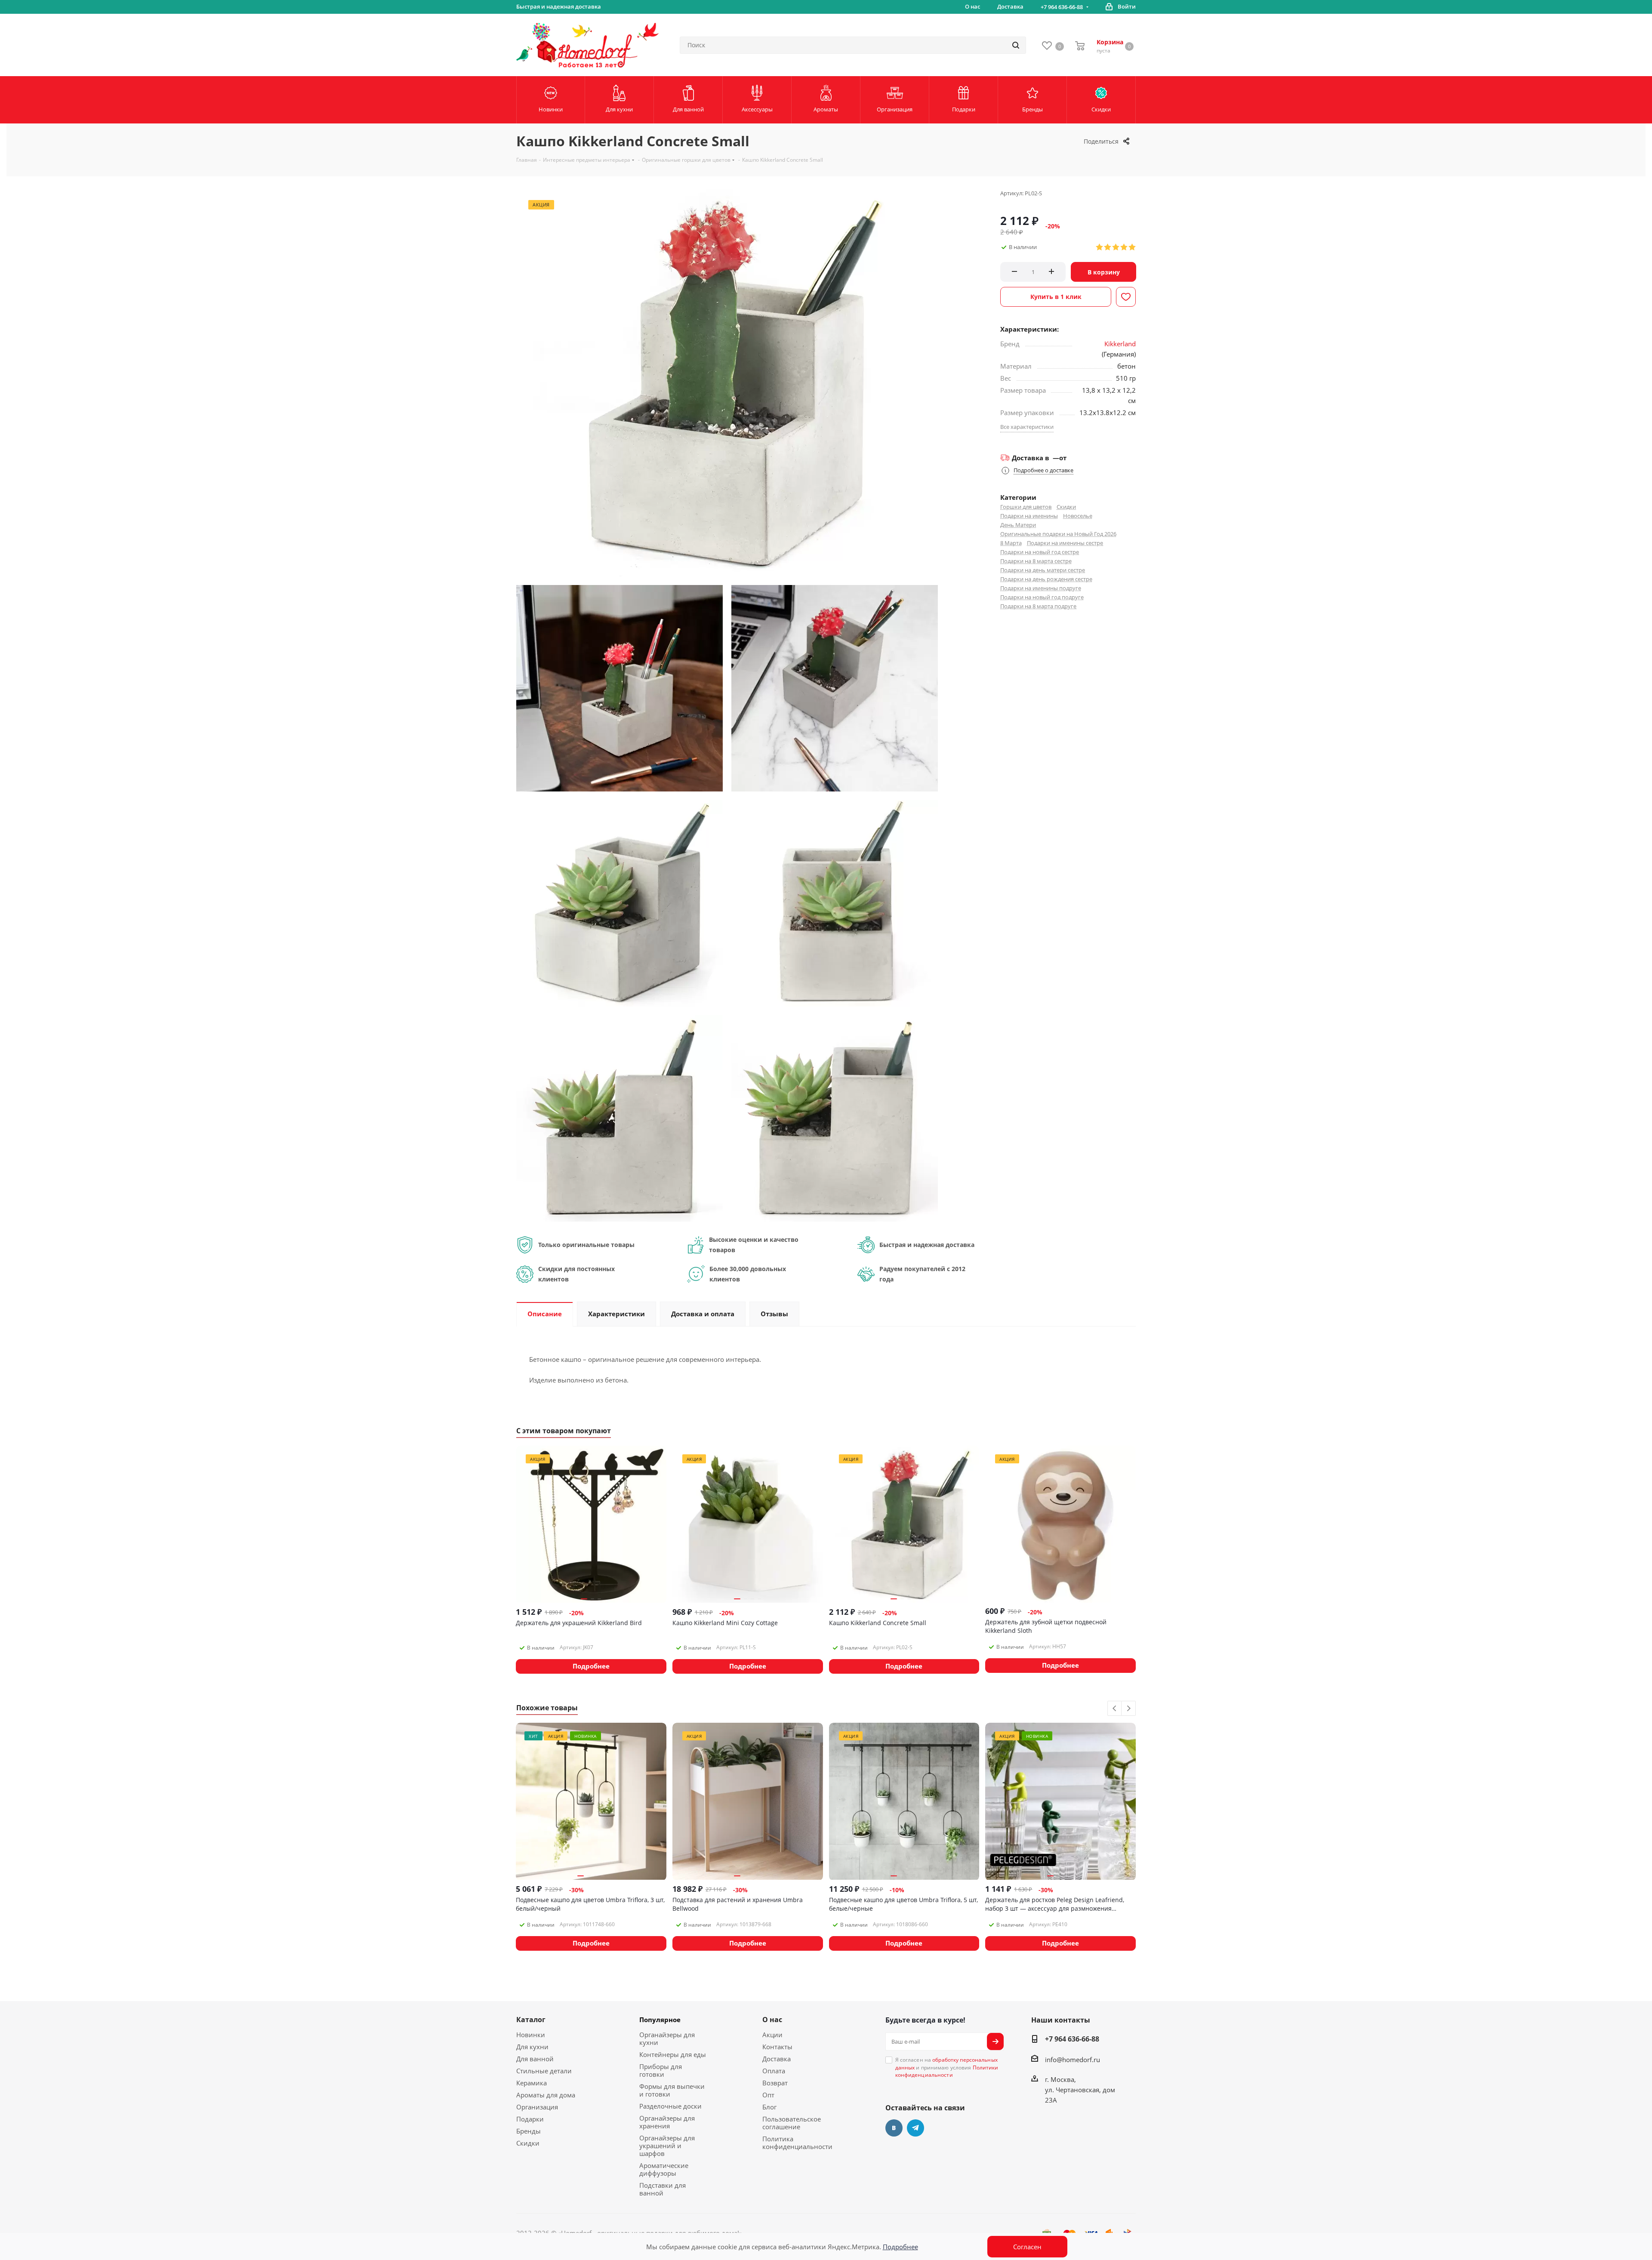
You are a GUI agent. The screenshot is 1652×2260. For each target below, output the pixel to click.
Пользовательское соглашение (792, 2123)
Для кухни (532, 2047)
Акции (772, 2035)
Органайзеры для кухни (667, 2038)
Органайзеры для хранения (667, 2122)
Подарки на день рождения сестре (1046, 579)
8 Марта (1011, 543)
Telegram (915, 2128)
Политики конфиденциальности (947, 2071)
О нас (772, 2020)
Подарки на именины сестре (1065, 543)
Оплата (774, 2071)
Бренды (529, 2131)
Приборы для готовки (661, 2070)
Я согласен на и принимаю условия (947, 2067)
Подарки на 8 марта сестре (1036, 561)
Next (1129, 1709)
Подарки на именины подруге (1041, 588)
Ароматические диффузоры (664, 2169)
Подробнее (900, 2247)
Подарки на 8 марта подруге (1038, 606)
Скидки (1066, 507)
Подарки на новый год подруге (1042, 597)
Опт (768, 2095)
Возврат (775, 2083)
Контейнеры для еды (673, 2054)
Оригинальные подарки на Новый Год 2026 (1058, 534)
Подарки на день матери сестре (1043, 570)
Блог (769, 2107)
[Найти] (1016, 45)
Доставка (777, 2059)
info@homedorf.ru (1073, 2060)
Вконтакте (894, 2128)
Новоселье (1078, 516)
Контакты (777, 2047)
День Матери (1018, 525)
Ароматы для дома (546, 2095)
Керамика (532, 2083)
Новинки (531, 2035)
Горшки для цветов (1026, 507)
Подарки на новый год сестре (1040, 552)
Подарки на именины (1029, 516)
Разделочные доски (670, 2106)
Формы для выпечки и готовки (672, 2090)
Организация (537, 2107)
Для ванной (535, 2059)
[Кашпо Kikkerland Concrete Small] (619, 687)
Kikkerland (1120, 344)
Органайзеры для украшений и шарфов (667, 2146)
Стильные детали (544, 2071)
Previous (1115, 1709)
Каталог (531, 2020)
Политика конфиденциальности (797, 2143)
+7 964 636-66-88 (1062, 7)
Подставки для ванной (663, 2189)
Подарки (530, 2119)
